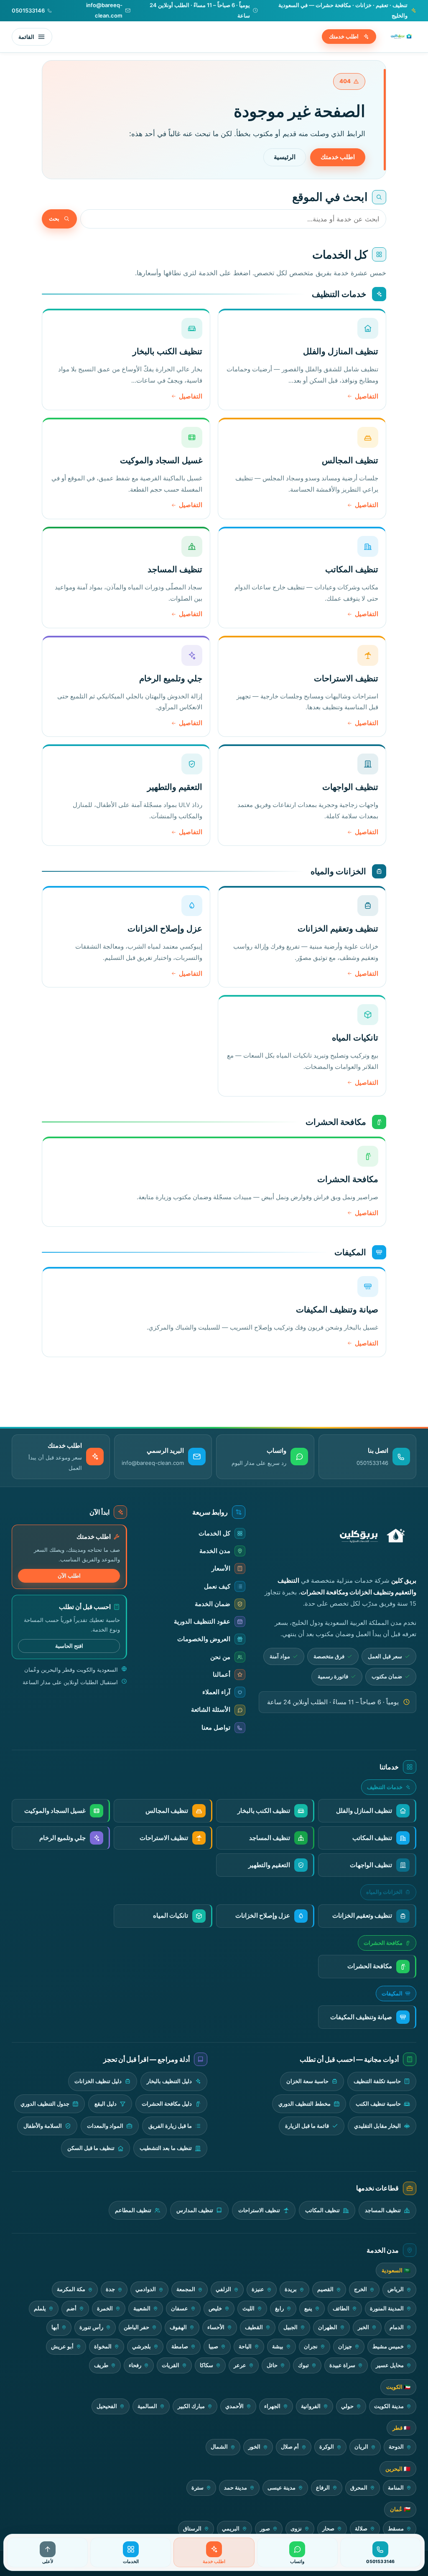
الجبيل (290, 2327)
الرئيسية (285, 157)
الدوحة (396, 2447)
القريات (171, 2365)
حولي (347, 2406)
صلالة (361, 2529)
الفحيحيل (107, 2406)
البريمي (231, 2529)
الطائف (341, 2308)
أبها (55, 2327)
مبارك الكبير (191, 2406)
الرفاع (323, 2488)
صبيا (213, 2346)
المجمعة (186, 2289)
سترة (197, 2488)
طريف (101, 2365)
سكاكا (206, 2365)
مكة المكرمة (71, 2289)
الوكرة (327, 2447)
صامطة (180, 2346)
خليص (215, 2308)
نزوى (296, 2529)
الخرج (360, 2289)
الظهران (328, 2327)
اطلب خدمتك (344, 36)
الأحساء (216, 2327)
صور (265, 2529)
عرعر (240, 2365)
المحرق (359, 2488)
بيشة (278, 2346)
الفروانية (311, 2406)
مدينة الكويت (389, 2406)
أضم (71, 2308)
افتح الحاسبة (69, 1646)
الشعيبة (142, 2308)
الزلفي (223, 2289)
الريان (361, 2447)
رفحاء (135, 2365)
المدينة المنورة (387, 2308)
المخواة (103, 2346)
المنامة (396, 2488)
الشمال (219, 2447)
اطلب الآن (69, 1576)
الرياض (396, 2289)
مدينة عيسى (282, 2488)
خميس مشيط (388, 2346)
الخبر (363, 2327)
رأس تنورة (91, 2327)
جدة (110, 2289)
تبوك (303, 2365)
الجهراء (272, 2406)
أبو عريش (62, 2346)
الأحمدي (234, 2406)
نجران (311, 2346)
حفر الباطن (136, 2327)
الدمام (397, 2327)
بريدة (291, 2289)
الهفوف (178, 2327)
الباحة (245, 2346)
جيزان (345, 2346)
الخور (254, 2447)
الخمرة (105, 2308)
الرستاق (192, 2529)
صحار (328, 2529)
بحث (54, 218)
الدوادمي (146, 2289)
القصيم (325, 2289)
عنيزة (258, 2289)
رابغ (279, 2308)
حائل (272, 2365)
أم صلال (290, 2447)
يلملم (40, 2308)
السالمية (147, 2406)
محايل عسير (390, 2365)
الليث (248, 2308)
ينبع (308, 2308)
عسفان (180, 2308)
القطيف (254, 2327)
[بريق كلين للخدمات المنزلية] (400, 37)
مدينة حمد (236, 2488)
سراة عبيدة (342, 2365)
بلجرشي (141, 2346)
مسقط (396, 2529)
